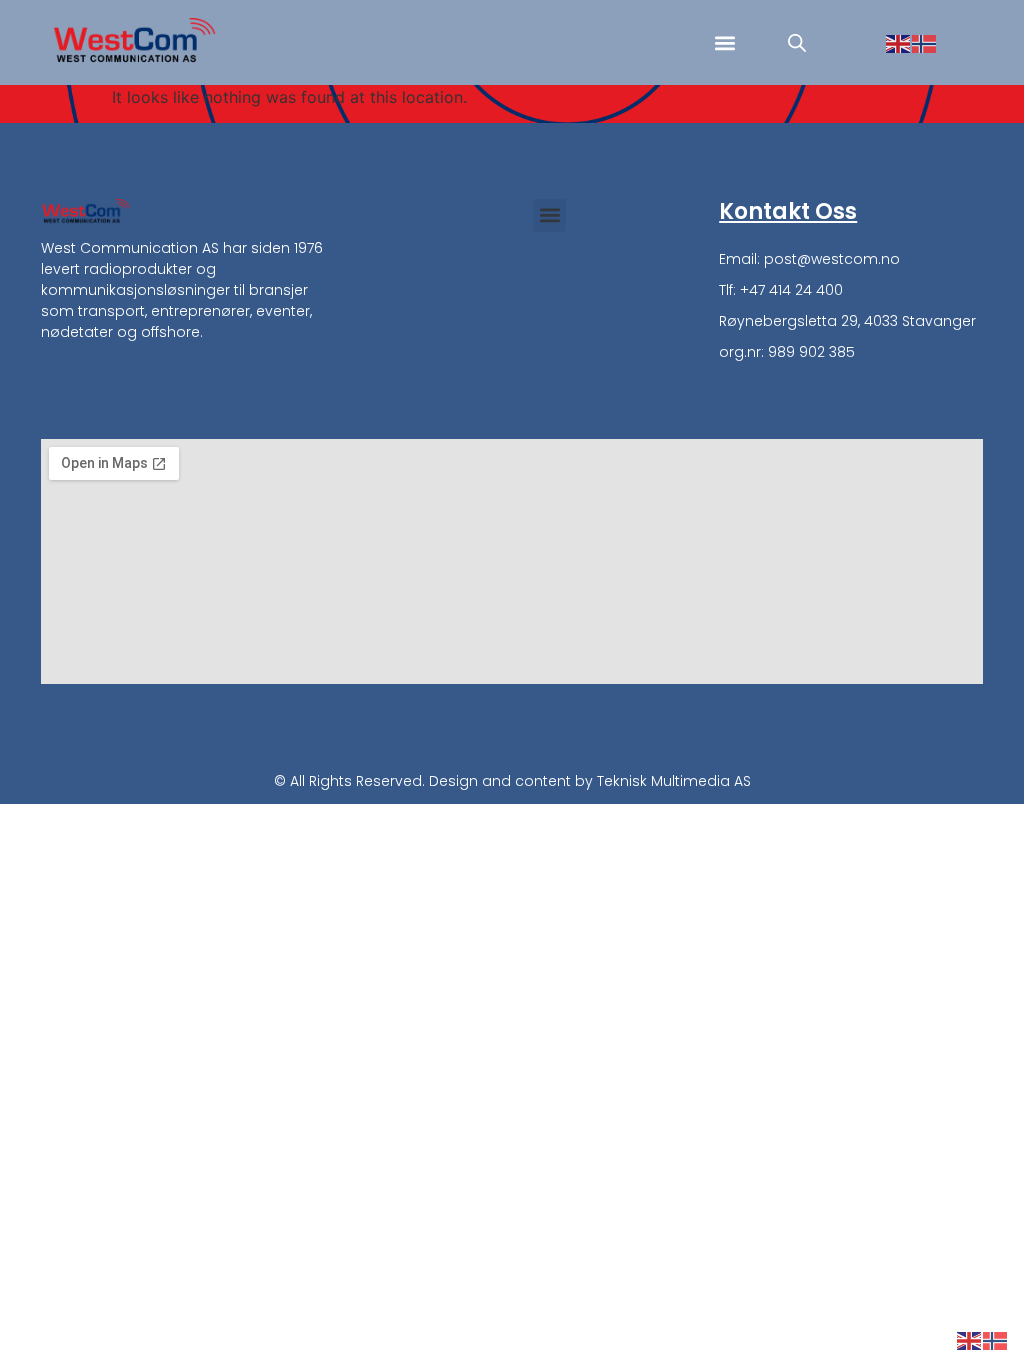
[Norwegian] (925, 43)
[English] (899, 43)
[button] (724, 42)
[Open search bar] (797, 42)
